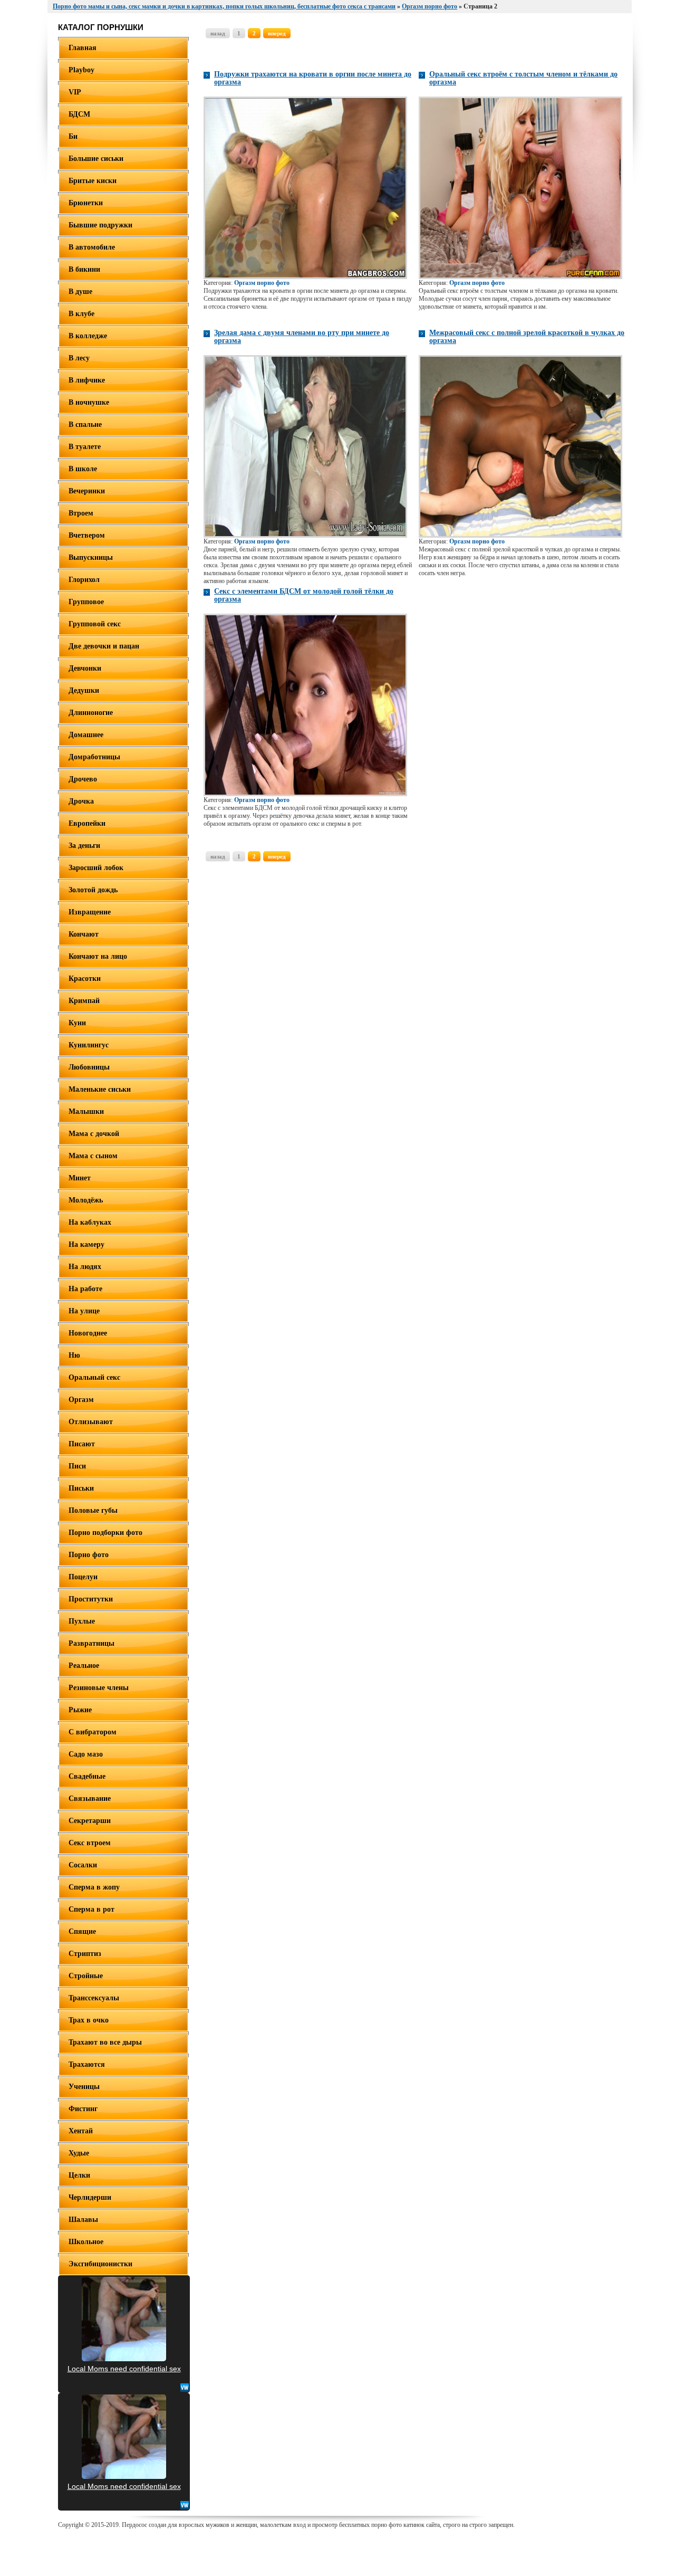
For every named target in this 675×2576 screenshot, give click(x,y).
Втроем (81, 513)
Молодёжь (86, 1200)
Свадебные (87, 1776)
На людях (85, 1267)
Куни (77, 1023)
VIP (75, 92)
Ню (74, 1355)
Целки (79, 2175)
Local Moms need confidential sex (124, 2369)
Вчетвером (87, 535)
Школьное (86, 2242)
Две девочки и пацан (104, 646)
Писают (82, 1444)
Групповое (86, 602)
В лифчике (87, 380)
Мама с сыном (93, 1156)
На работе (85, 1289)
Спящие (82, 1931)
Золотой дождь (93, 890)
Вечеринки (87, 491)
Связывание (90, 1799)
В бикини (84, 269)
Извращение (90, 912)
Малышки (86, 1112)
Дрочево (83, 779)
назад (218, 33)
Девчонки (85, 668)
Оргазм (81, 1400)
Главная (83, 48)
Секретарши (90, 1821)
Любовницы (89, 1067)
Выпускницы (91, 557)
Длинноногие (91, 713)
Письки (81, 1488)
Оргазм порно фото (262, 283)
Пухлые (82, 1621)
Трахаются (87, 2064)
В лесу (79, 358)
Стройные (86, 1976)
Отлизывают (91, 1422)
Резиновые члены (99, 1688)
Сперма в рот (91, 1909)
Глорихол (84, 580)
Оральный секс (94, 1377)
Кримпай (84, 1001)
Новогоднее (88, 1333)
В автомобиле (92, 247)
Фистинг (83, 2109)
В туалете (85, 447)
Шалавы (83, 2220)
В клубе (81, 314)
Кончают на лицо (98, 956)
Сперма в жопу (94, 1887)
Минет (80, 1178)
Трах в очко (89, 2020)
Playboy (81, 70)
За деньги (84, 846)
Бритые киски (93, 181)
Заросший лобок (96, 868)
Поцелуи (83, 1577)
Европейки (87, 823)
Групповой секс (95, 624)
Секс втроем (90, 1843)
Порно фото (89, 1555)
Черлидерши (90, 2197)
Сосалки (83, 1865)
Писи (77, 1466)
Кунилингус (89, 1045)
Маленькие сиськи (100, 1089)
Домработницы (94, 757)
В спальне (85, 424)
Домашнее (86, 735)
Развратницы (91, 1643)
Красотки (85, 979)
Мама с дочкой (94, 1134)
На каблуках (90, 1222)
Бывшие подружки (100, 225)
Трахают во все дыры (105, 2042)
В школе (83, 469)
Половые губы (93, 1510)
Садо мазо (86, 1754)
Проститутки (91, 1599)
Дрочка (81, 801)
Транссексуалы (94, 1998)
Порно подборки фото (105, 1533)
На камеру (86, 1244)
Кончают (84, 934)
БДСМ (79, 114)
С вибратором (93, 1732)
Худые (79, 2153)
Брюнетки (86, 203)
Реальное (84, 1666)
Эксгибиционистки (100, 2264)
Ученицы (84, 2087)
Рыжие (80, 1710)
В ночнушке (89, 402)
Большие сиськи (96, 159)
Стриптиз (85, 1954)
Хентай (81, 2131)
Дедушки (84, 690)
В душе (80, 292)
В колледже (88, 336)
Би (73, 136)
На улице (84, 1311)
